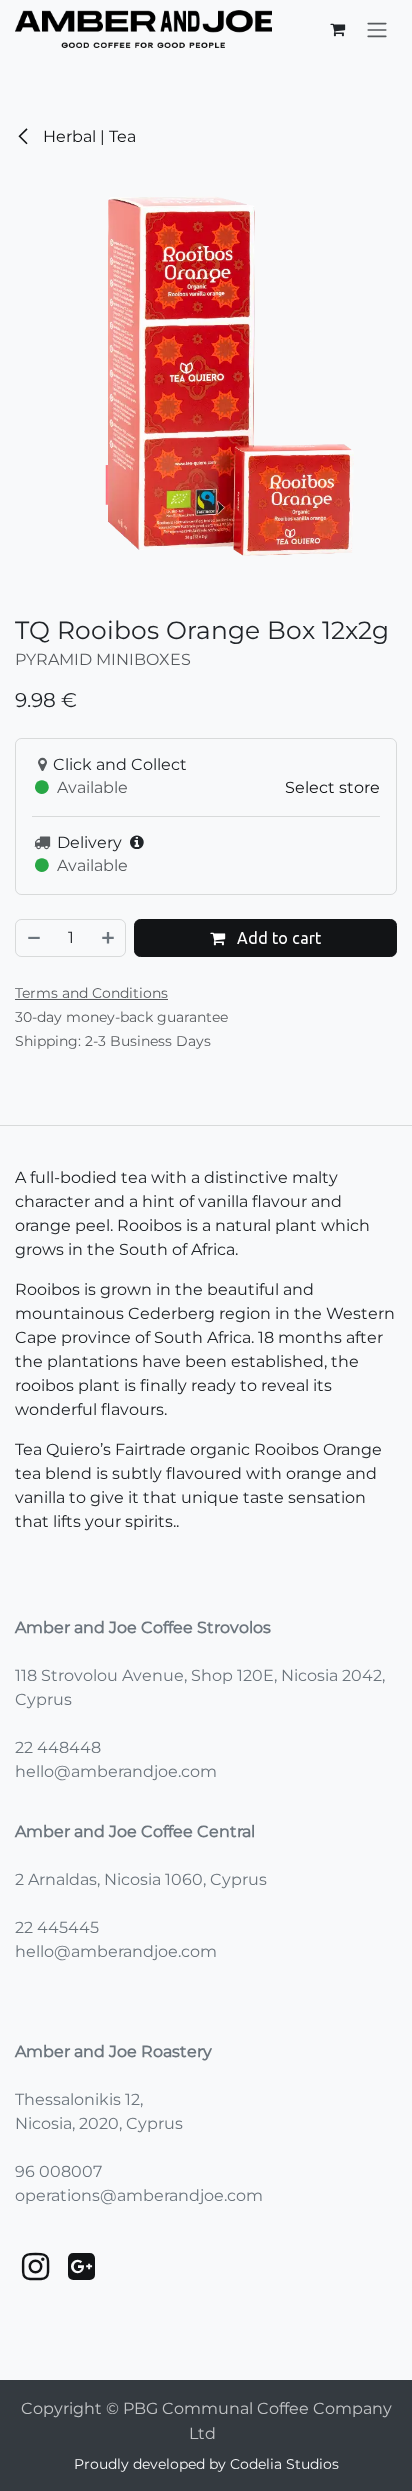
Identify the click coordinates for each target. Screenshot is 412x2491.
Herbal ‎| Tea (87, 136)
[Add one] (109, 938)
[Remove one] (33, 938)
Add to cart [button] (277, 938)
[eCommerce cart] (337, 29)
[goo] (81, 2267)
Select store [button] (332, 787)
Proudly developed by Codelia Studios (206, 2464)
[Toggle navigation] (377, 29)
